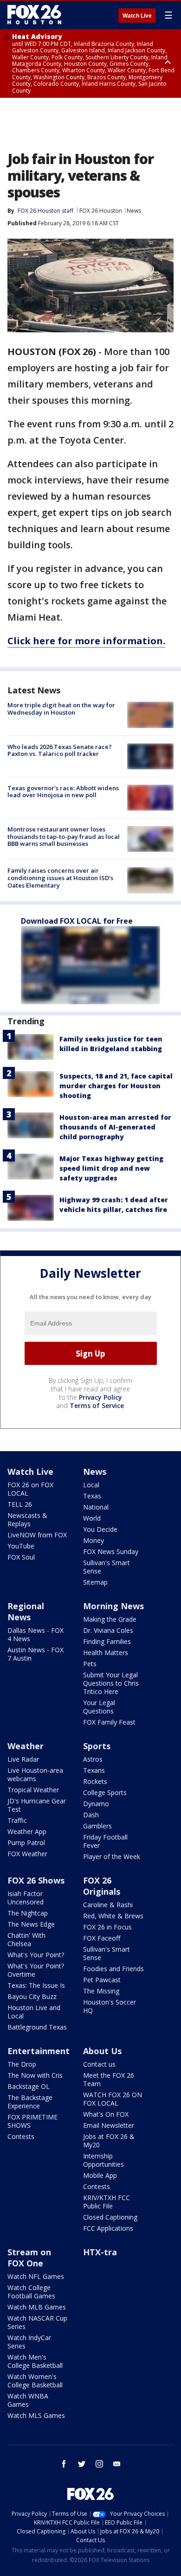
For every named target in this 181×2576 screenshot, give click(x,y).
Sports (97, 1746)
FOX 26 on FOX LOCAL (30, 1489)
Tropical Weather (33, 1790)
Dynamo (96, 1804)
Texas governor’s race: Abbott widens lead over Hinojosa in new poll (63, 792)
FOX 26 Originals (102, 1886)
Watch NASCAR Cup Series (37, 2322)
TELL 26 (20, 1504)
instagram (99, 2464)
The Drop (22, 2064)
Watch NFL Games (36, 2276)
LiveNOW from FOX (37, 1535)
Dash (91, 1815)
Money (94, 1540)
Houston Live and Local (34, 2012)
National (96, 1507)
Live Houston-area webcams (35, 1774)
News (134, 211)
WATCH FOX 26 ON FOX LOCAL (113, 2099)
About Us (102, 2051)
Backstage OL (29, 2086)
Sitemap (95, 1582)
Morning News (113, 1606)
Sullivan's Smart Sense (107, 1567)
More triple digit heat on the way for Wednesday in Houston (61, 709)
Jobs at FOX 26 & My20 (109, 2141)
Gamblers (97, 1826)
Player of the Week (112, 1856)
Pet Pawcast (102, 1980)
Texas (92, 1496)
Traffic (17, 1820)
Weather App (27, 1831)
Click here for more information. (86, 641)
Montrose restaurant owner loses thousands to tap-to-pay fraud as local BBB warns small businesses (64, 836)
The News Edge (31, 1924)
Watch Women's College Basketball (35, 2381)
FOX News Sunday (111, 1551)
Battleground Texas (37, 2027)
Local (91, 1485)
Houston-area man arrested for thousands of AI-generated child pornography (115, 1127)
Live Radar (23, 1759)
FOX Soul (21, 1557)
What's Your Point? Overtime (36, 1970)
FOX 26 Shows (36, 1880)
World (92, 1518)
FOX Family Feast (109, 1722)
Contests (21, 2136)
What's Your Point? (36, 1955)
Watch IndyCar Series (29, 2342)
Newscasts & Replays (27, 1520)
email (117, 2464)
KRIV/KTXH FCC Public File (107, 2202)
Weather (26, 1746)
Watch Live (137, 16)
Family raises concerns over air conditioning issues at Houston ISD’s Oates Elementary (60, 878)
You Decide (100, 1529)
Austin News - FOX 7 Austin (36, 1654)
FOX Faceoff (102, 1938)
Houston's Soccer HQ (110, 2006)
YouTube (21, 1546)
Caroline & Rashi (108, 1905)
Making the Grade (110, 1619)
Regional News (26, 1612)
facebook (64, 2464)
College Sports (105, 1792)
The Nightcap (28, 1913)
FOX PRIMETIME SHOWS (32, 2121)
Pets (90, 1664)
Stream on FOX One (29, 2258)
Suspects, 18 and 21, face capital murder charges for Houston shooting (116, 1086)
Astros (93, 1759)
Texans (94, 1770)
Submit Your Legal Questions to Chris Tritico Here (111, 1683)
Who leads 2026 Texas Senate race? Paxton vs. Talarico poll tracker (60, 750)
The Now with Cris (35, 2075)
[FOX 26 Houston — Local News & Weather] (34, 15)
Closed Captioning (110, 2217)
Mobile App (100, 2175)
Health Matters (106, 1653)
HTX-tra (100, 2252)
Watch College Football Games (31, 2292)
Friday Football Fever (105, 1841)
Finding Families (107, 1641)
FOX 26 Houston (101, 211)
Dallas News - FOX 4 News (36, 1634)
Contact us (99, 2064)
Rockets (95, 1781)
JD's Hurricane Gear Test (37, 1805)
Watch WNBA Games (28, 2400)
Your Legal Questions (99, 1707)
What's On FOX (106, 2114)
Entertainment (39, 2051)
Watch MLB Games (37, 2307)
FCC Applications (108, 2228)
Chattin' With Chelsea (26, 1939)
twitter (82, 2464)
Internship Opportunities (103, 2160)
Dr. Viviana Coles (108, 1630)
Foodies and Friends (113, 1969)
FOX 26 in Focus (107, 1927)
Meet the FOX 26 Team (109, 2079)
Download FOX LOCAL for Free (77, 921)
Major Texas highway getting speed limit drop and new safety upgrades (111, 1168)
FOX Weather (27, 1854)
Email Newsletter (109, 2125)
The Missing (101, 1991)
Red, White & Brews (113, 1916)
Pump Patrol (26, 1843)
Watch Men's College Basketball (35, 2361)
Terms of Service (97, 1405)
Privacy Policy (100, 1397)
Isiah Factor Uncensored (26, 1898)
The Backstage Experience (30, 2102)
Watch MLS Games (36, 2415)
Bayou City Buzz (32, 1996)
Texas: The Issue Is (36, 1985)
